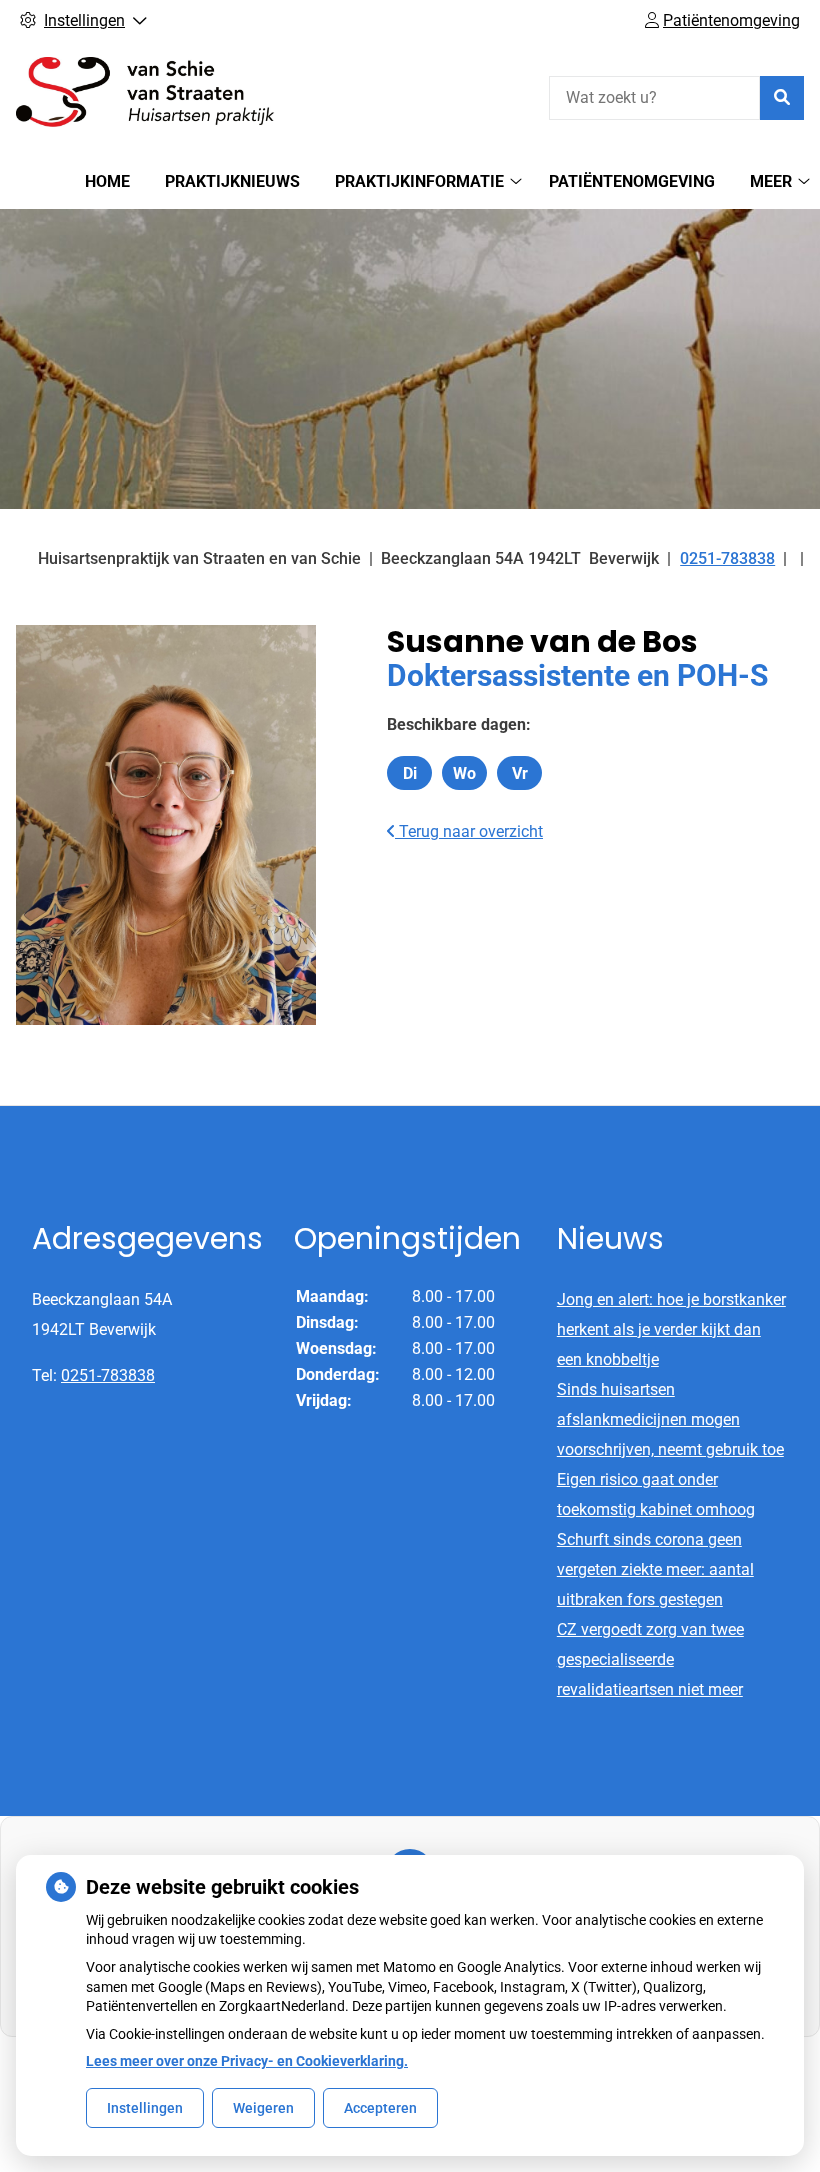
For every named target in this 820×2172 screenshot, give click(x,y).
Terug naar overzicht (469, 831)
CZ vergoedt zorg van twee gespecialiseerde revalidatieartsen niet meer (650, 1659)
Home (107, 181)
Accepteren (380, 2108)
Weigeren (263, 2108)
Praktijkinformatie (419, 181)
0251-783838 (108, 1375)
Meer (771, 181)
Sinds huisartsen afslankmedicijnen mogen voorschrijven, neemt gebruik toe (670, 1419)
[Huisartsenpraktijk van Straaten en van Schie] (166, 95)
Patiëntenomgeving (632, 181)
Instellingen (145, 2108)
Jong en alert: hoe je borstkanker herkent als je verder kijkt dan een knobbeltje (671, 1329)
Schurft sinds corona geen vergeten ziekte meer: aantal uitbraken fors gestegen (655, 1569)
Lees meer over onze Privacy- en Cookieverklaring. (247, 2061)
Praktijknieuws (232, 181)
